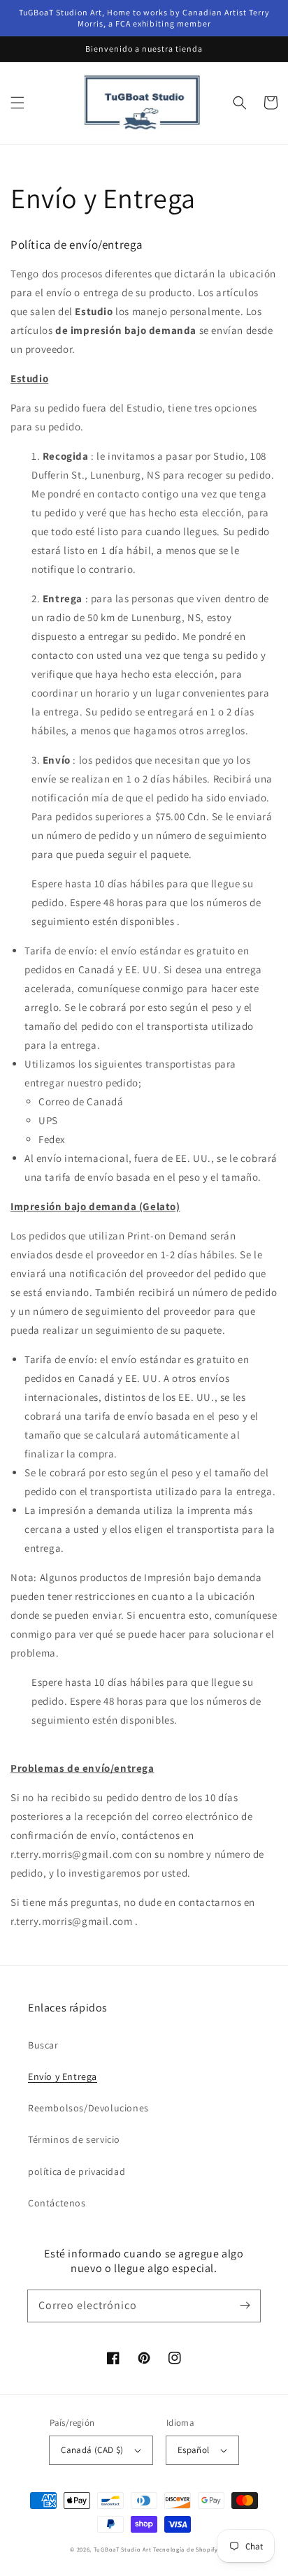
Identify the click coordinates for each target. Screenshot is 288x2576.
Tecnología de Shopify (186, 2549)
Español (194, 2450)
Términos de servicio (74, 2139)
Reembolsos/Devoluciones (88, 2108)
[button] (17, 103)
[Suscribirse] (245, 2306)
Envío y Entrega (63, 2076)
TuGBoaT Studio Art (123, 2549)
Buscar (43, 2045)
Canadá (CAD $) (92, 2450)
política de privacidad (77, 2171)
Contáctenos (57, 2203)
